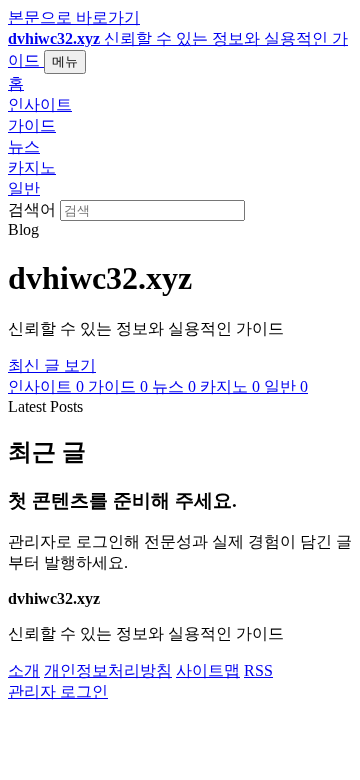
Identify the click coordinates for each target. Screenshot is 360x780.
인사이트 (40, 104)
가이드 (32, 125)
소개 (24, 670)
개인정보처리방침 (108, 670)
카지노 (32, 167)
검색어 (32, 209)
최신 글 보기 (52, 365)
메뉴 (65, 61)
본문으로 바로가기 (74, 17)
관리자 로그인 (58, 691)
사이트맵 (208, 670)
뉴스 (24, 146)
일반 (24, 188)
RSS (258, 670)
